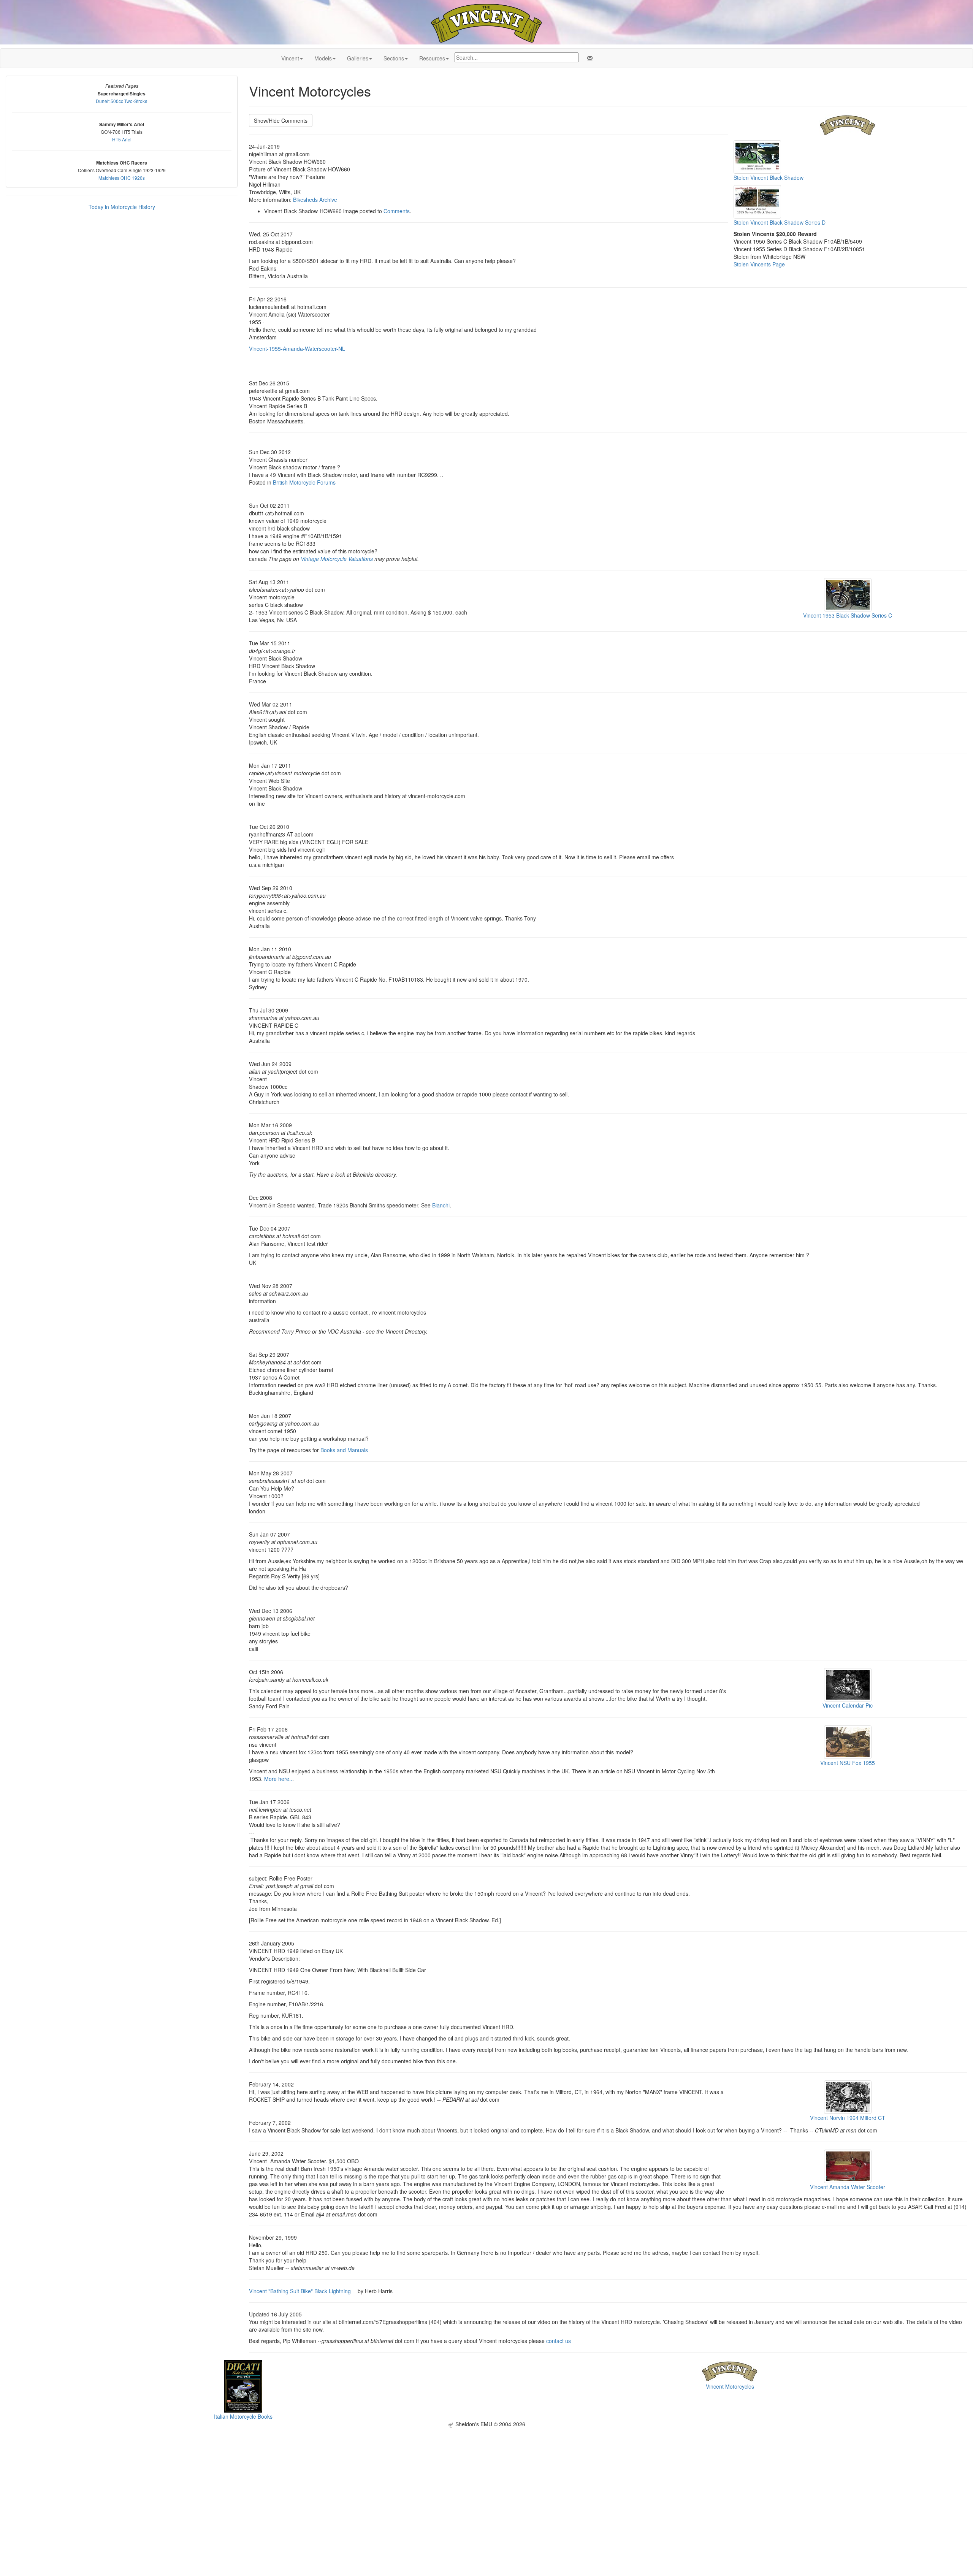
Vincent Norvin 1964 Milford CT (848, 2118)
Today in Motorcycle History (122, 207)
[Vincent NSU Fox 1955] (848, 1741)
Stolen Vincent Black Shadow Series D (780, 222)
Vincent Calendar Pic (848, 1705)
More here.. (278, 1779)
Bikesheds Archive (315, 200)
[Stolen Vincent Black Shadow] (757, 156)
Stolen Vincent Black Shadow (769, 177)
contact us (559, 2341)
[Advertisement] (486, 2481)
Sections (394, 58)
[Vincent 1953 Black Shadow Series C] (848, 594)
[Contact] (588, 58)
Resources (432, 58)
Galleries (358, 58)
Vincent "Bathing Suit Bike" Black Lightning (300, 2291)
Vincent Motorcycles (730, 2386)
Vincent (290, 58)
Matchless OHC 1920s (122, 178)
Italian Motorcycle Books (243, 2416)
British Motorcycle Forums (304, 482)
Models (323, 58)
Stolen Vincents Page (759, 264)
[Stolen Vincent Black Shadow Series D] (757, 201)
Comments (397, 211)
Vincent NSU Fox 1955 (848, 1763)
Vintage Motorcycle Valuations (337, 559)
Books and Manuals (344, 1450)
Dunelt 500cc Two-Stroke (122, 101)
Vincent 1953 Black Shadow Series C (848, 615)
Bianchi (441, 1205)
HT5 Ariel (122, 139)
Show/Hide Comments (281, 120)
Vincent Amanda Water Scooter (848, 2187)
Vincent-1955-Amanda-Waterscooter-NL (297, 349)
